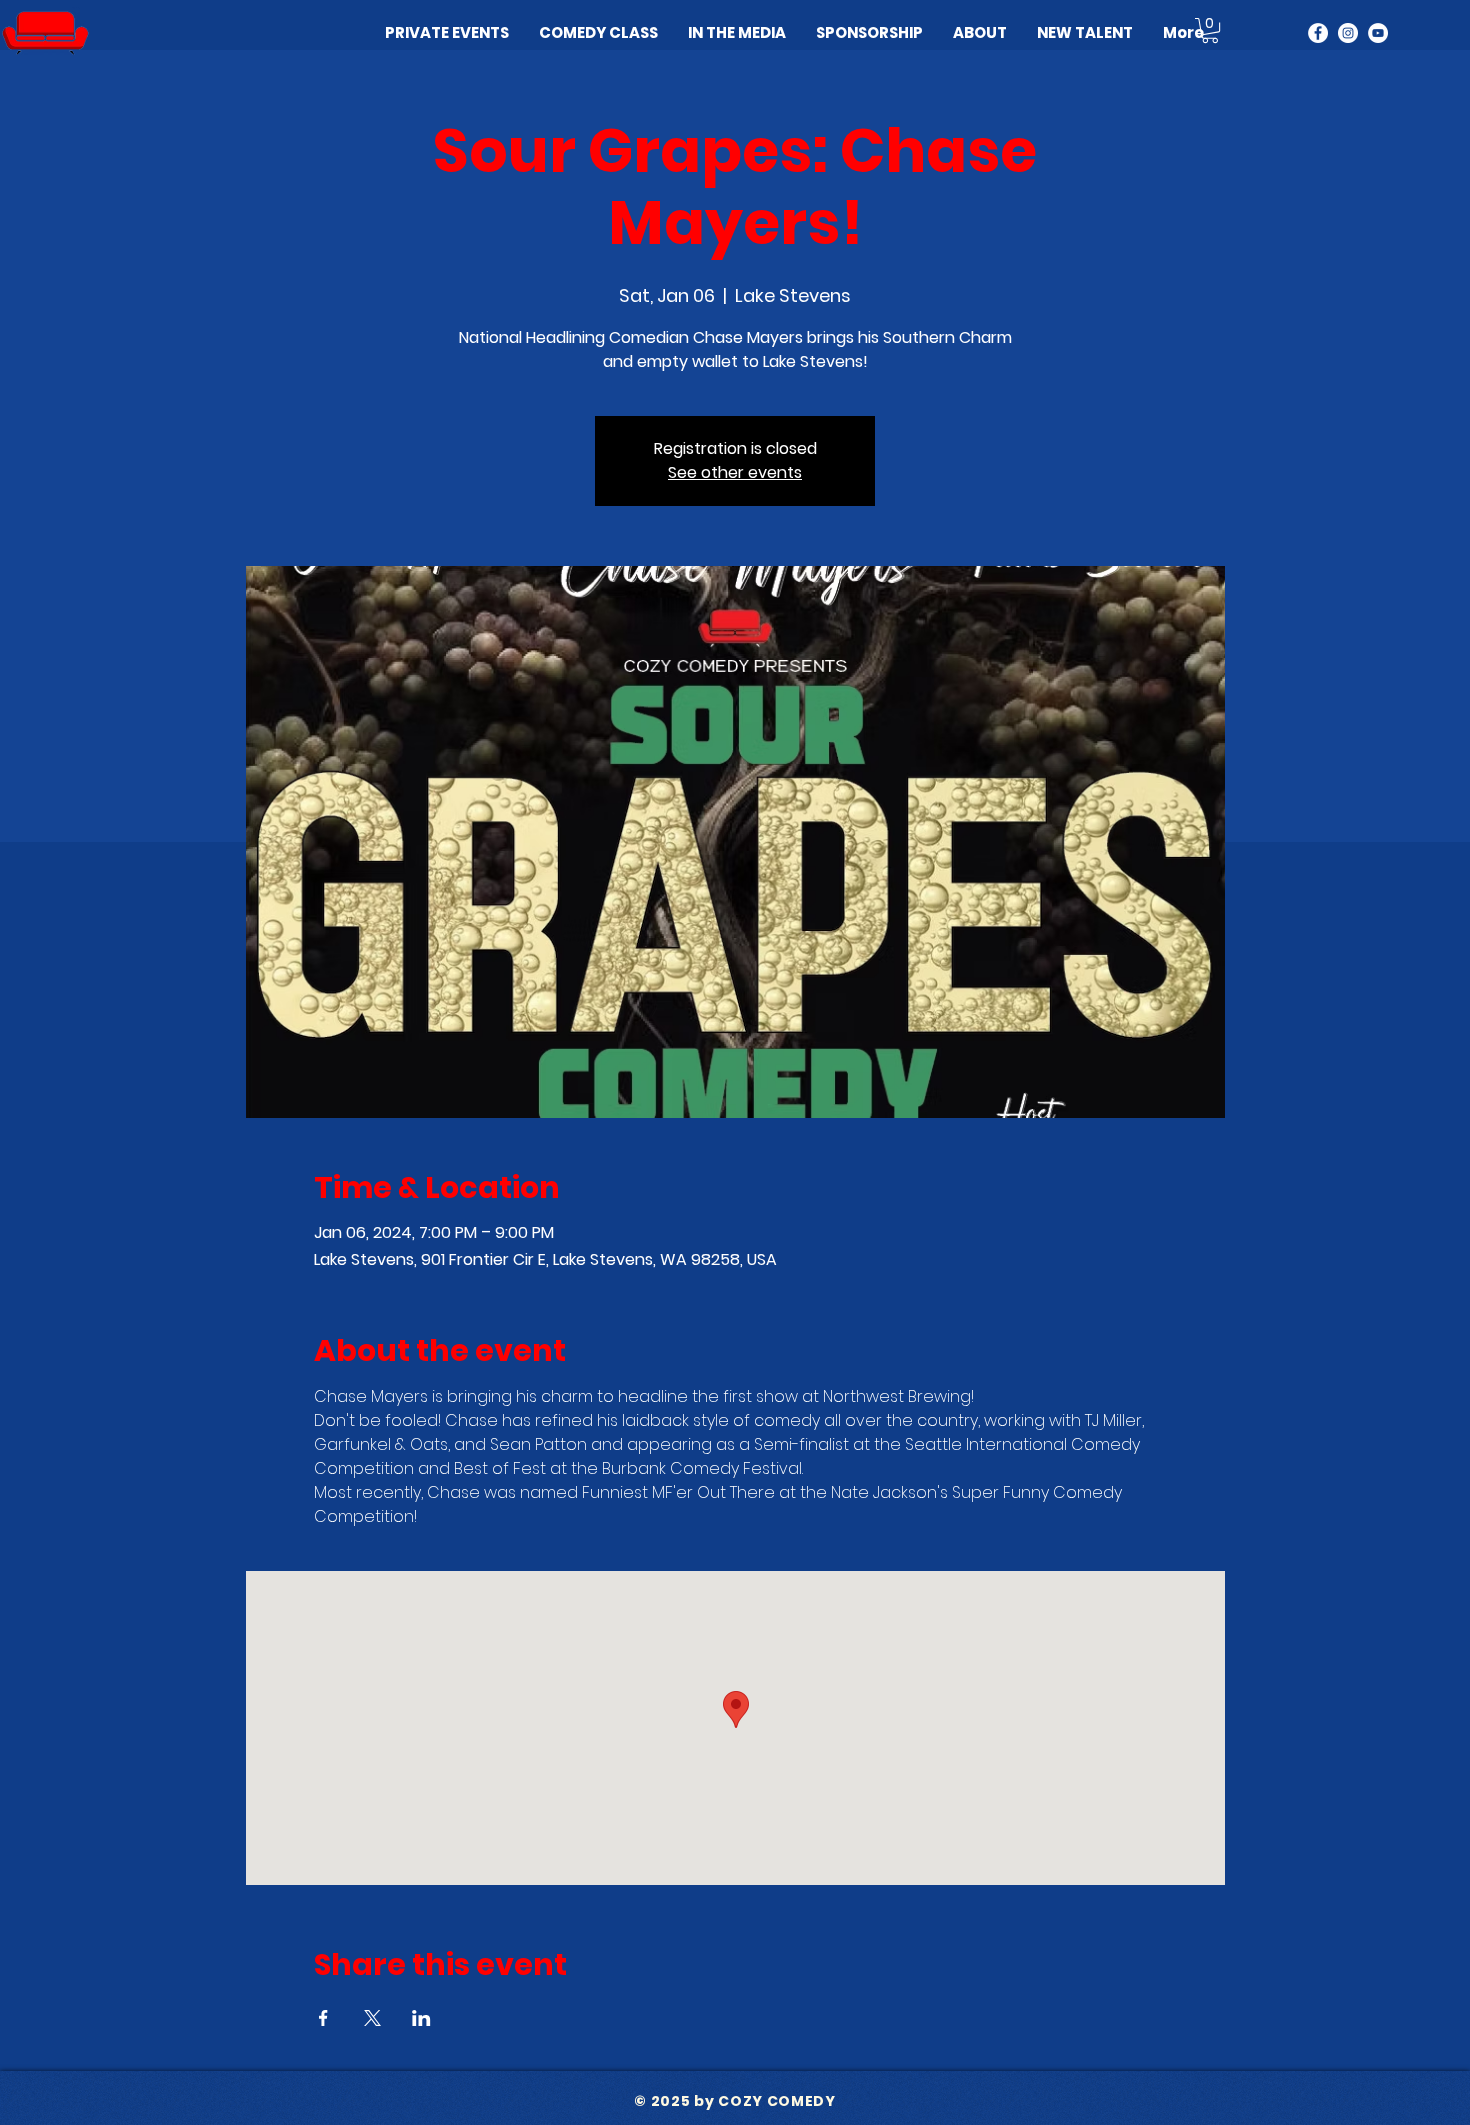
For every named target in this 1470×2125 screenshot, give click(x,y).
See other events (735, 472)
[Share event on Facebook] (323, 2018)
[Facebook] (1318, 33)
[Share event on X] (372, 2018)
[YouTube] (1378, 33)
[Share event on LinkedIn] (421, 2018)
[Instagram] (1348, 33)
